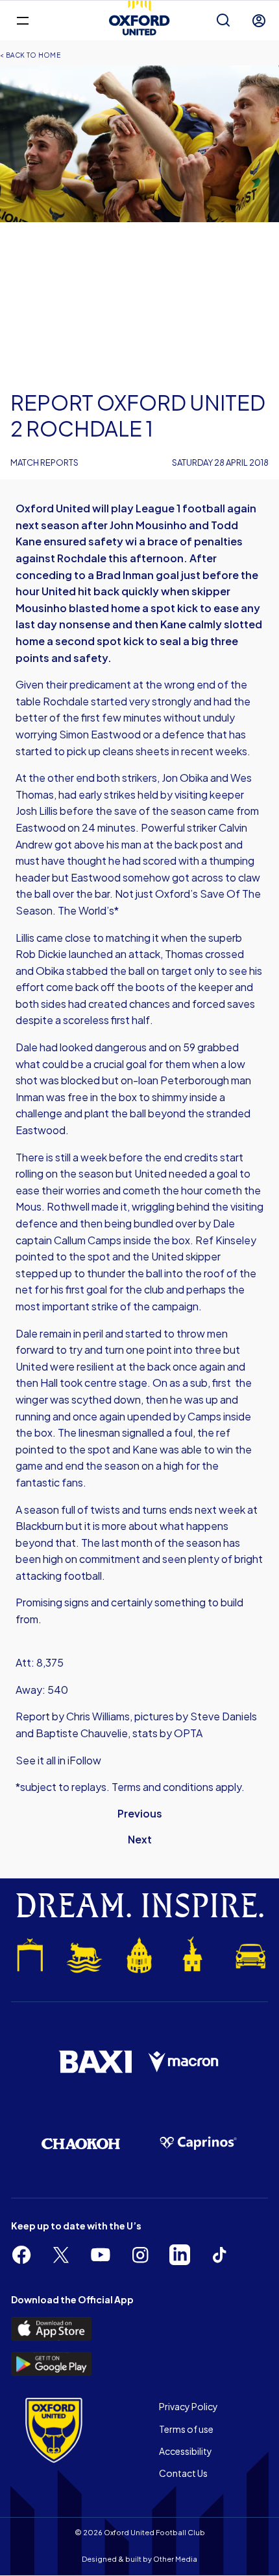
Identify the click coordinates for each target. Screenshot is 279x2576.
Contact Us (183, 2473)
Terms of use (186, 2429)
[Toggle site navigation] (22, 20)
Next (140, 1839)
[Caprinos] (198, 2143)
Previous (140, 1813)
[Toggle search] (223, 21)
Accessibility (186, 2451)
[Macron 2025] (184, 2062)
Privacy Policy (188, 2406)
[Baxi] (95, 2062)
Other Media (175, 2559)
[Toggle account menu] (259, 21)
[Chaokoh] (81, 2144)
